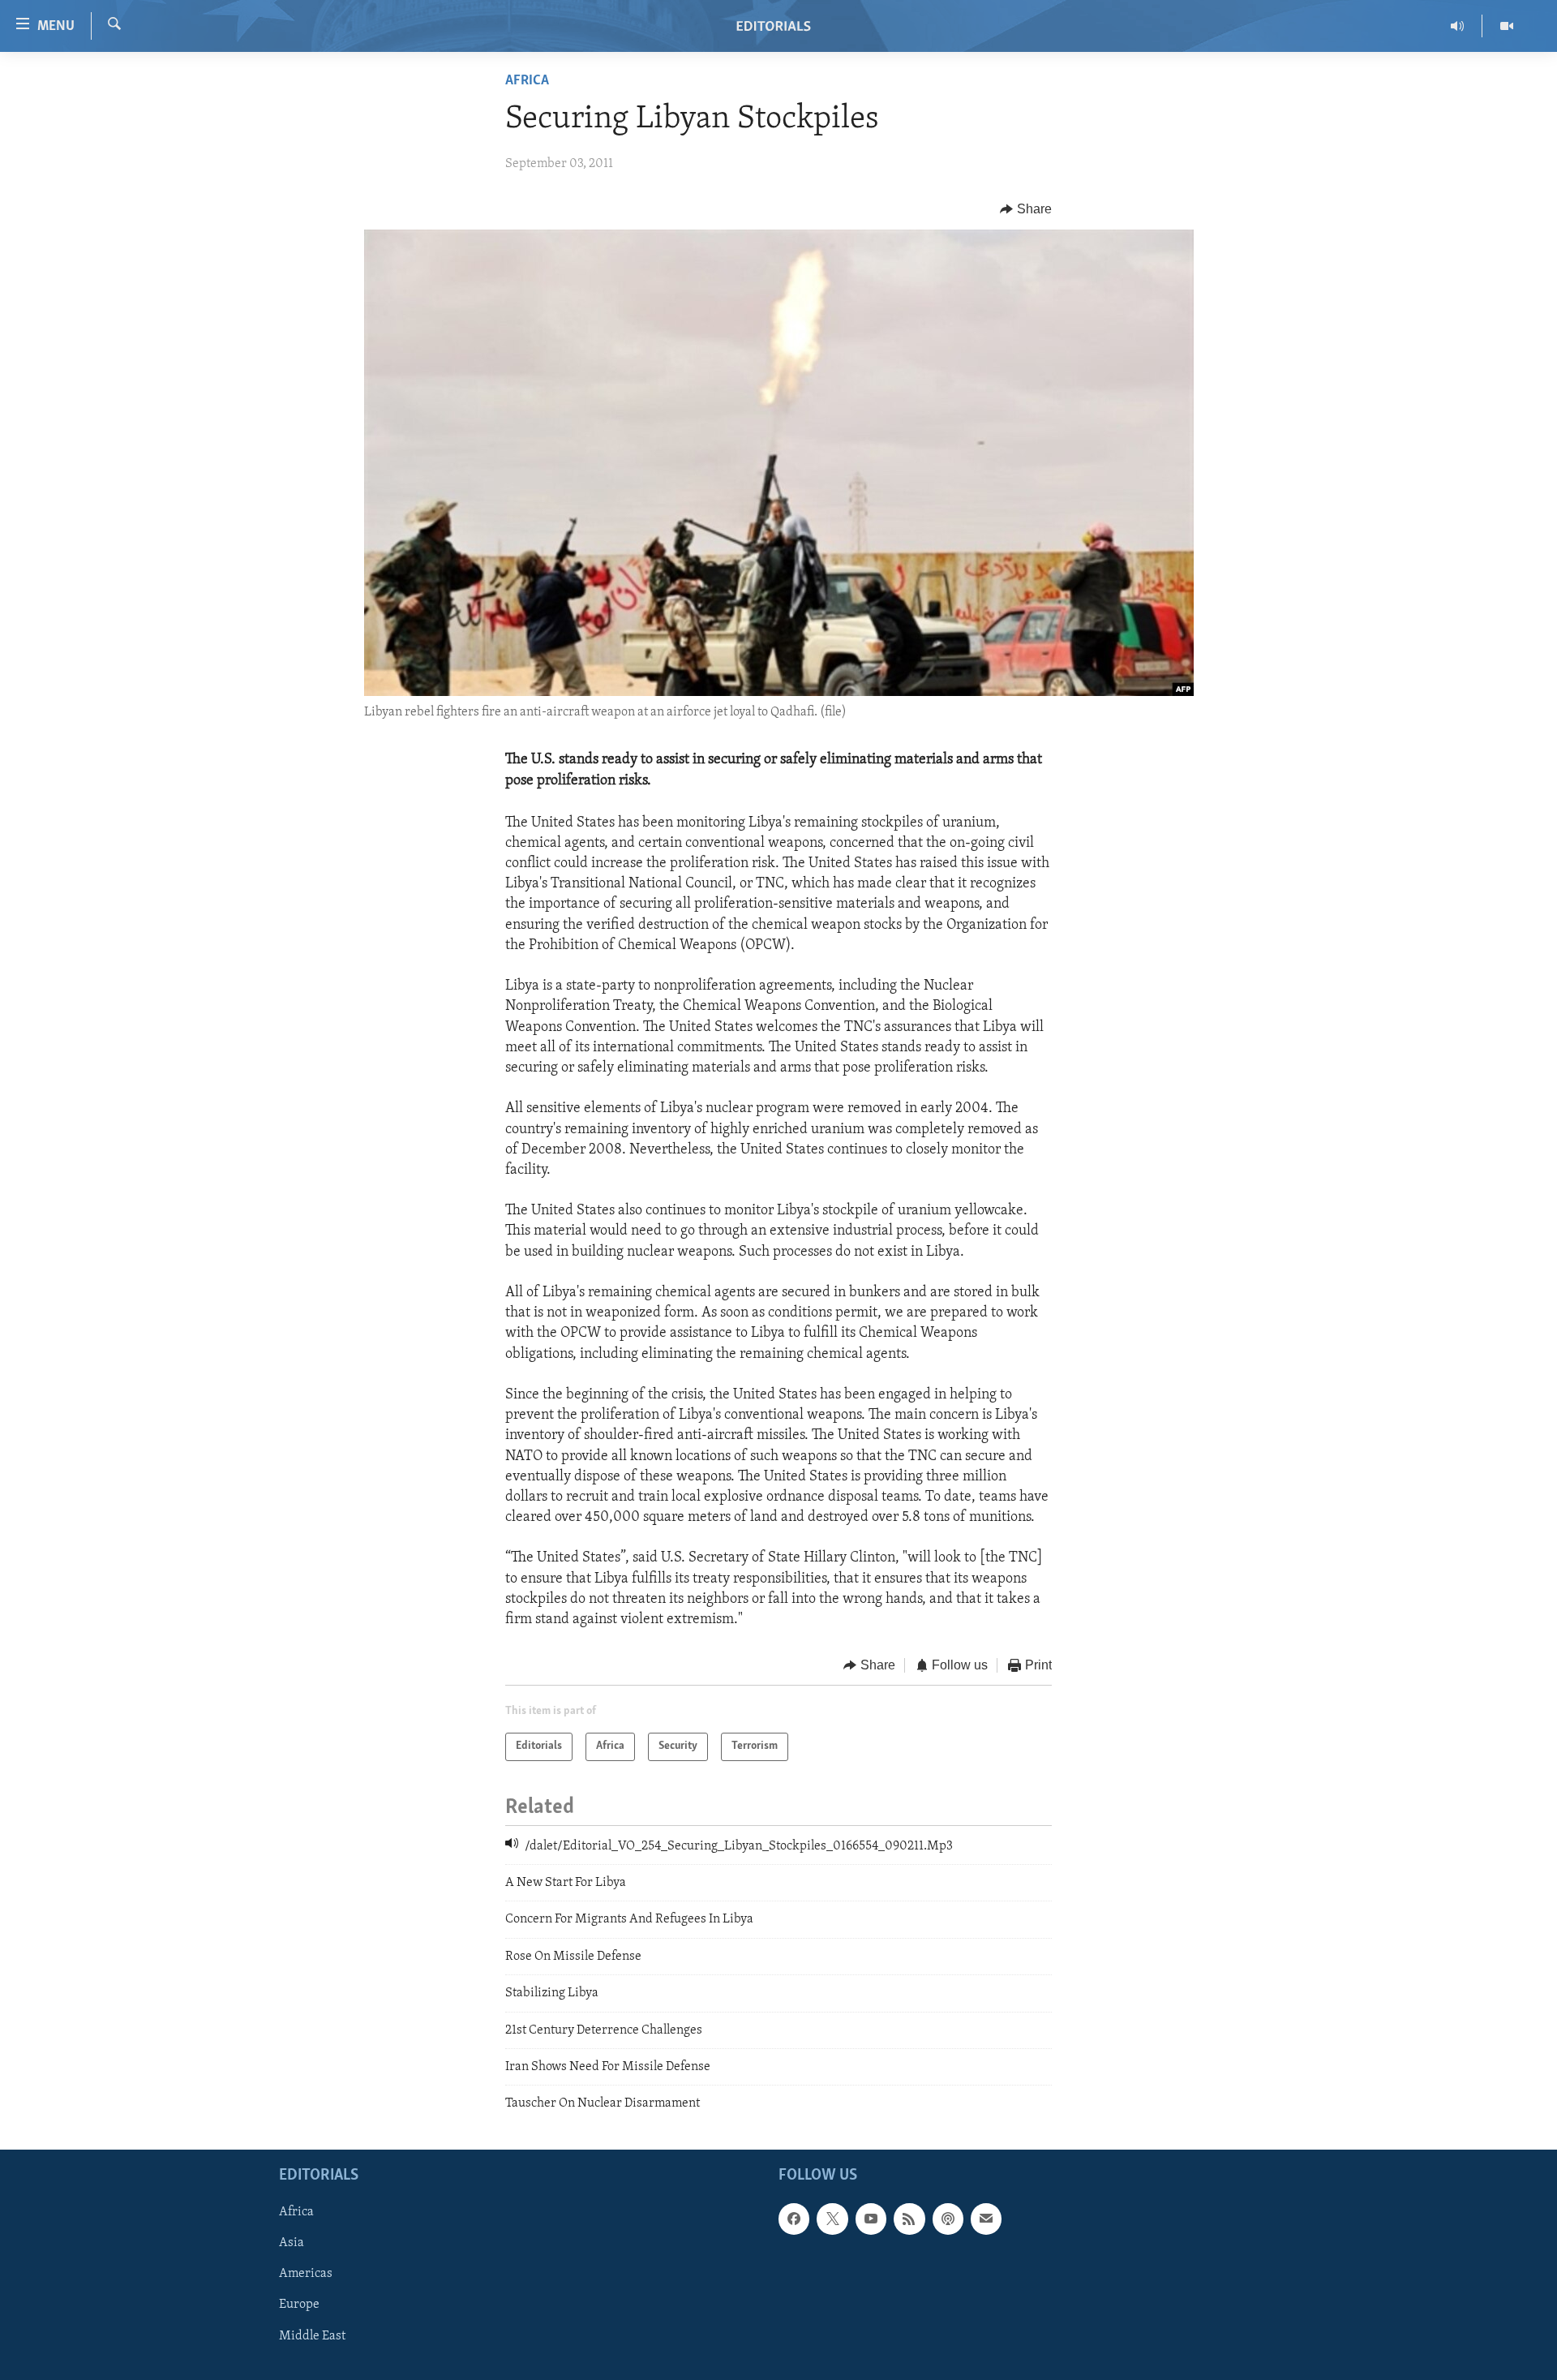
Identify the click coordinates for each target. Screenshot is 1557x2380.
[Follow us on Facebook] (794, 2219)
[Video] (1507, 26)
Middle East (312, 2335)
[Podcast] (948, 2219)
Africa (527, 81)
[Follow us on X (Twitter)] (832, 2219)
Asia (292, 2243)
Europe (299, 2305)
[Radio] (1458, 26)
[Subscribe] (986, 2219)
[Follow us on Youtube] (871, 2219)
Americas (306, 2274)
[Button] (1026, 209)
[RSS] (909, 2219)
